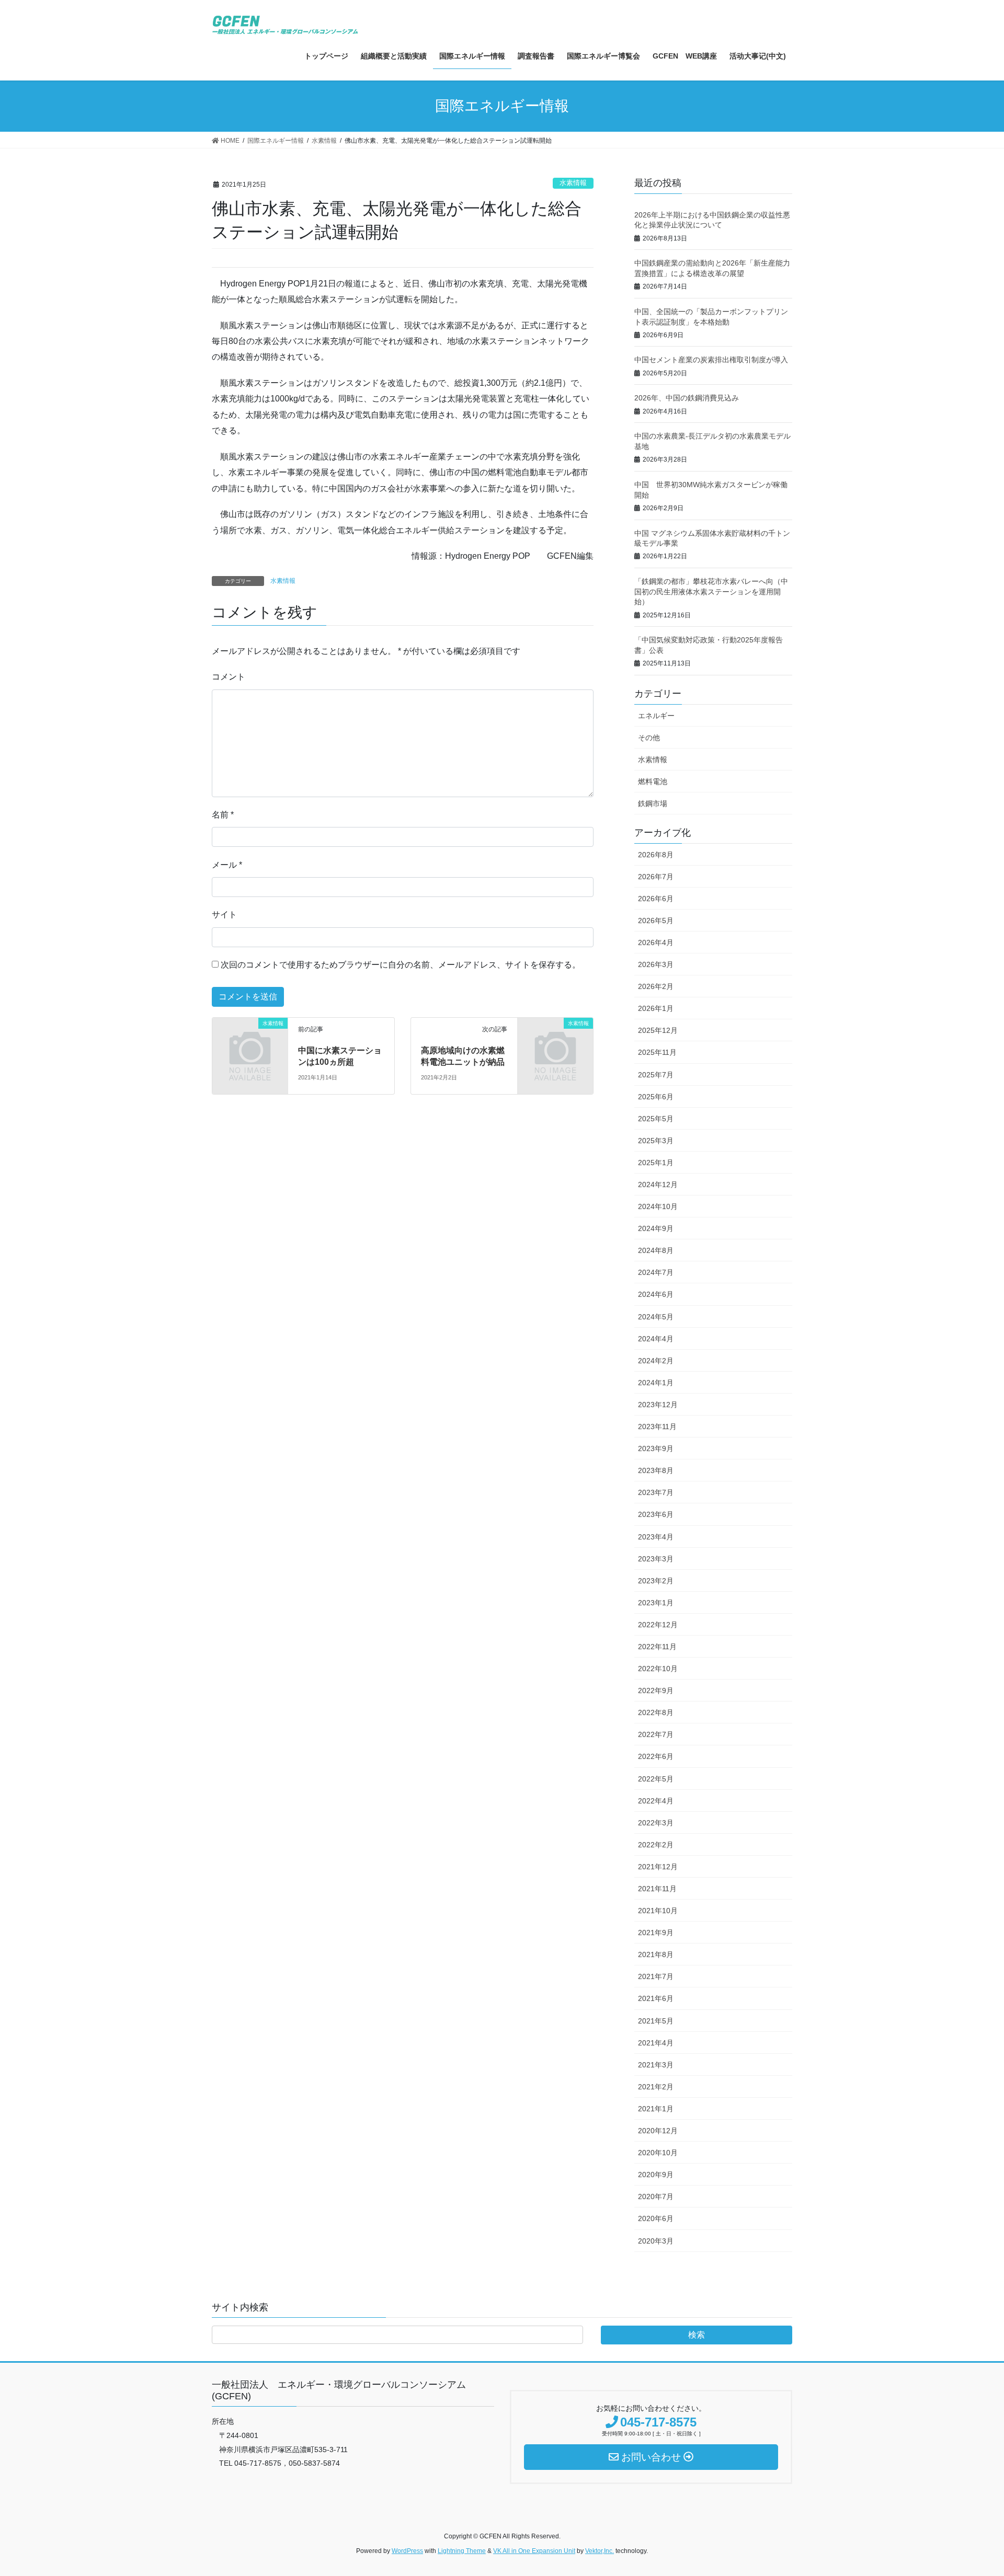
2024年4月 (656, 1339)
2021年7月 (656, 1976)
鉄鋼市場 (653, 803)
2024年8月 (656, 1250)
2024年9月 (656, 1228)
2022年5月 (656, 1779)
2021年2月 (656, 2087)
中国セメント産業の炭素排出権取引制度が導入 (711, 360)
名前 (223, 815)
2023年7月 (656, 1492)
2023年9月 (656, 1448)
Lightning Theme (462, 2551)
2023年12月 (658, 1405)
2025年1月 (656, 1163)
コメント (229, 677)
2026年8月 (656, 855)
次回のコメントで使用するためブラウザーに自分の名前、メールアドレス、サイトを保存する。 (401, 965)
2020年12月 (658, 2131)
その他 (649, 738)
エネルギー (656, 716)
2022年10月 (658, 1669)
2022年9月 (656, 1690)
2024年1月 (656, 1383)
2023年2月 (656, 1581)
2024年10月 (658, 1206)
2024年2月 (656, 1361)
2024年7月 (656, 1272)
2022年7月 (656, 1734)
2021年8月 (656, 1954)
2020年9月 (656, 2175)
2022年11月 (657, 1647)
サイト (224, 915)
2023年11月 (657, 1427)
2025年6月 (656, 1097)
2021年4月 (656, 2043)
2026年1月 (656, 1008)
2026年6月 (656, 899)
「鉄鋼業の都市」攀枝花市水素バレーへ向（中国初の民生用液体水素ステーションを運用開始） (711, 591)
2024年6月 (656, 1294)
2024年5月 (656, 1317)
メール (227, 865)
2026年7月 (656, 877)
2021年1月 (656, 2109)
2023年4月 (656, 1537)
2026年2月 (656, 986)
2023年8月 (656, 1470)
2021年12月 (658, 1867)
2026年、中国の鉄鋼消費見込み (687, 398)
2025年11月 (657, 1052)
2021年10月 (658, 1911)
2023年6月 (656, 1514)
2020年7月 (656, 2196)
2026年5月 (656, 921)
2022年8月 (656, 1712)
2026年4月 (656, 942)
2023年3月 (656, 1559)
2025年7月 (656, 1075)
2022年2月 (656, 1845)
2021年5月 (656, 2021)
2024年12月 (658, 1184)
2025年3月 (656, 1141)
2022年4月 (656, 1801)
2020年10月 (658, 2153)
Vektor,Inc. (600, 2551)
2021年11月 (657, 1889)
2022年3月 (656, 1823)
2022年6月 (656, 1756)
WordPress (407, 2551)
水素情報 (573, 183)
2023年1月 (656, 1603)
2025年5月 (656, 1119)
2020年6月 (656, 2218)
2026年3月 (656, 964)
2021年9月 (656, 1933)
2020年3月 (656, 2241)
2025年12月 (658, 1030)
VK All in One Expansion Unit (534, 2551)
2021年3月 (656, 2065)
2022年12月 (658, 1625)
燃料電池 (653, 781)
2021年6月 (656, 1998)
